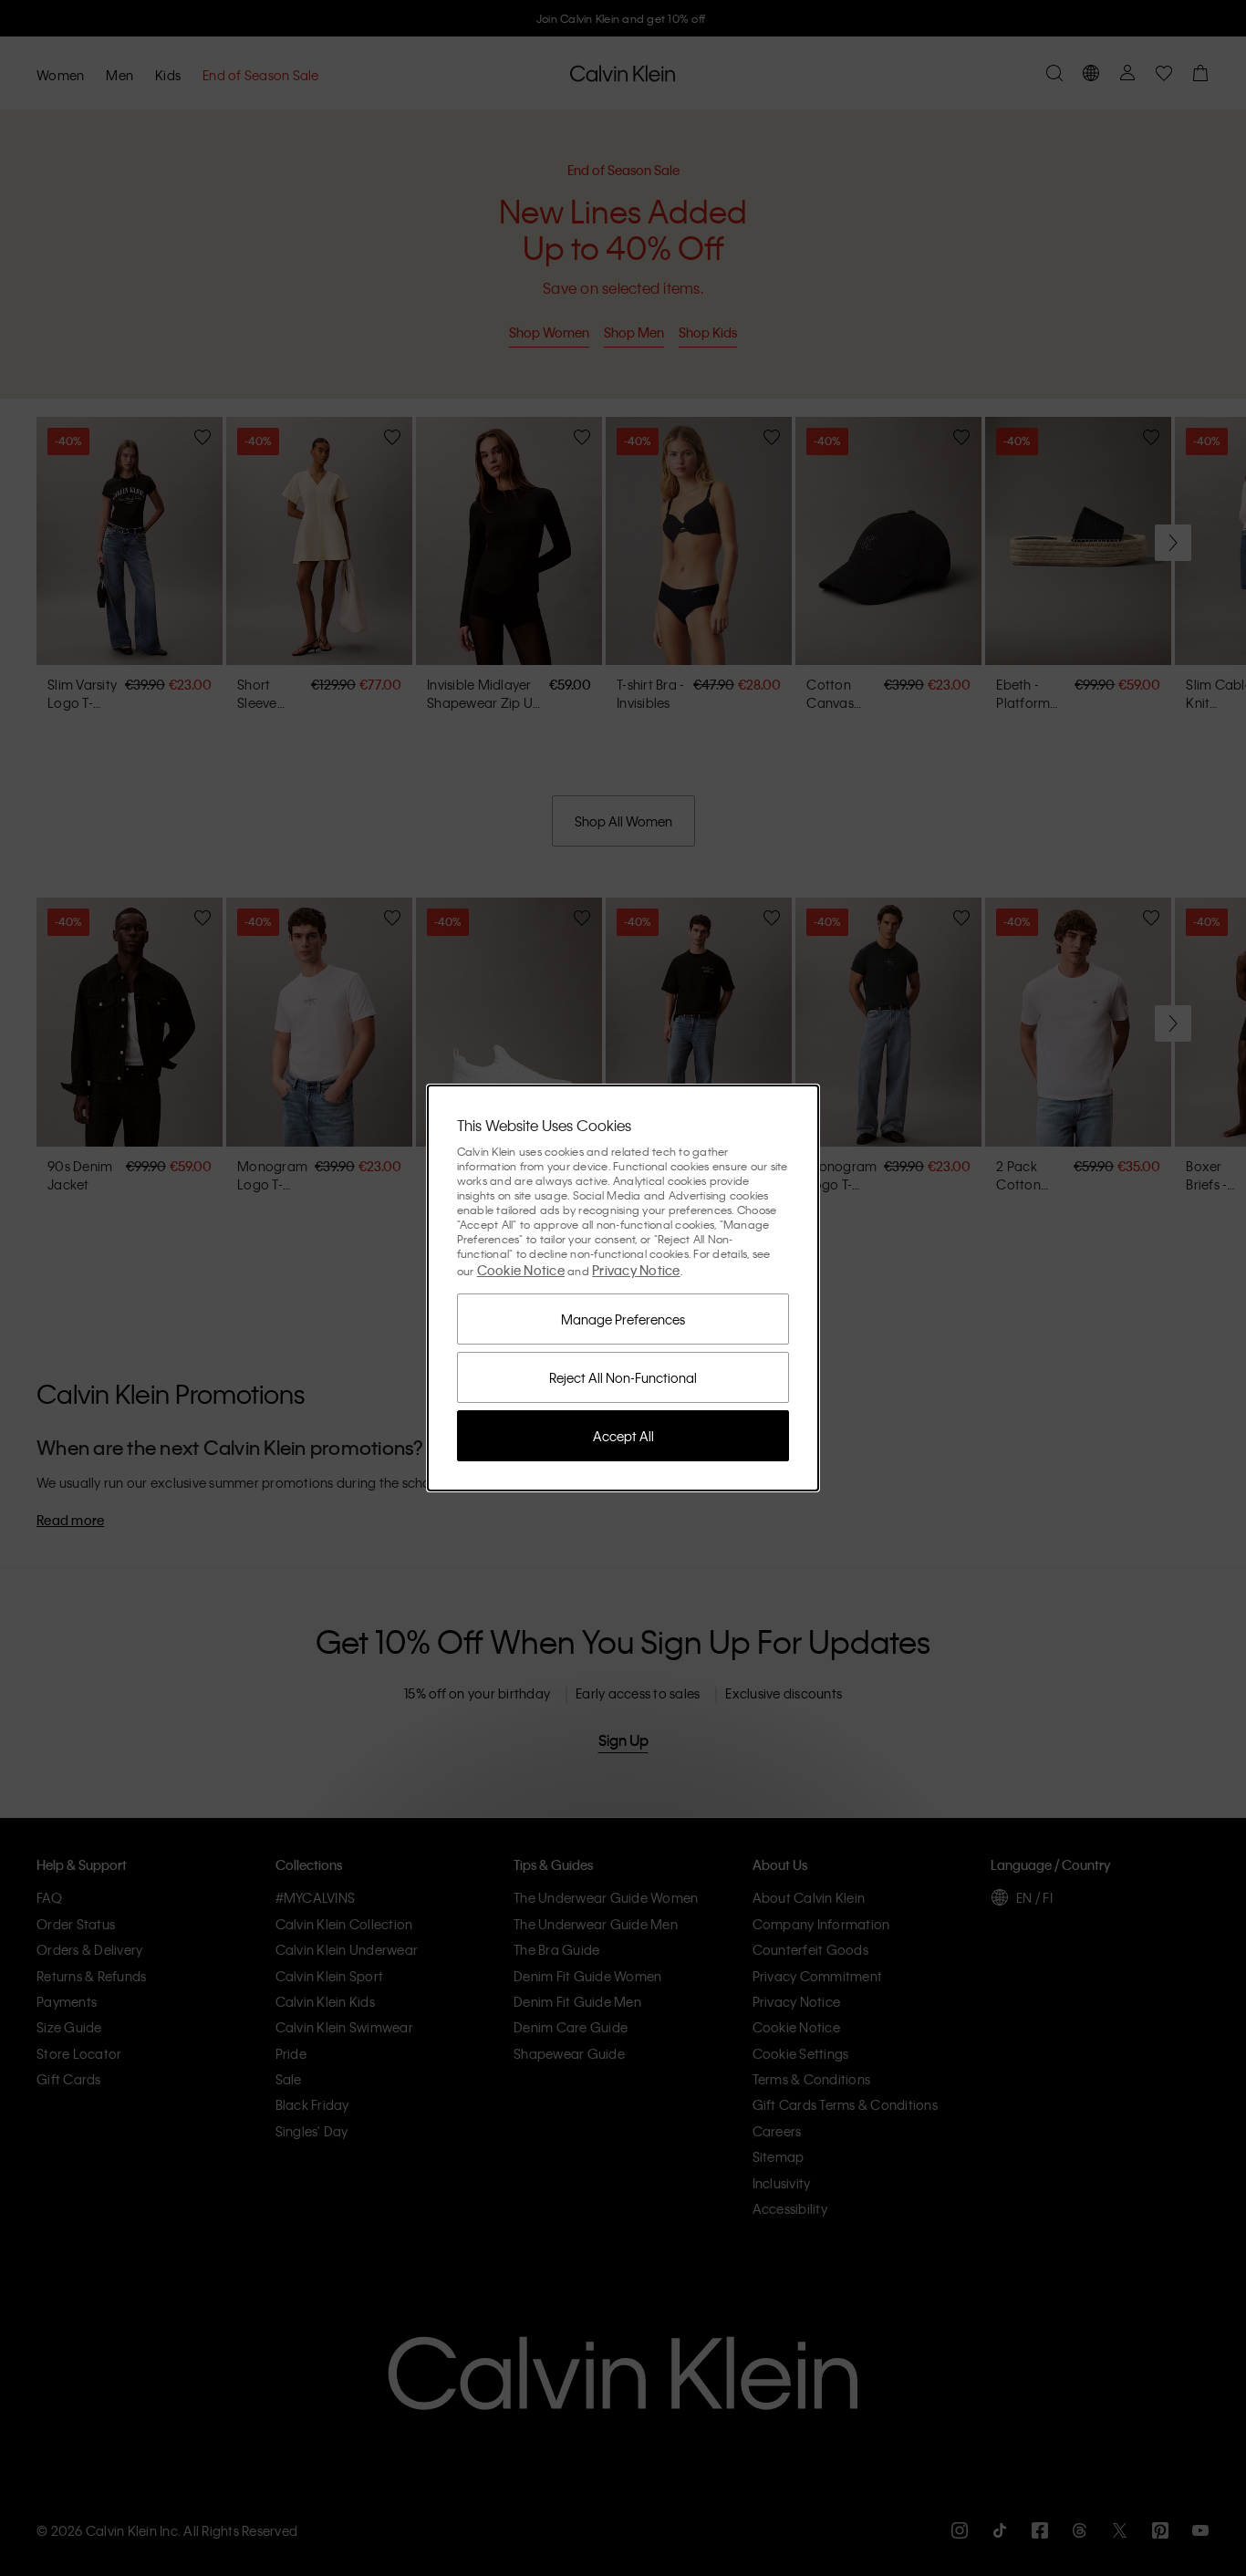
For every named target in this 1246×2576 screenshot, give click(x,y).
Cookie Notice (521, 1270)
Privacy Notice (636, 1270)
